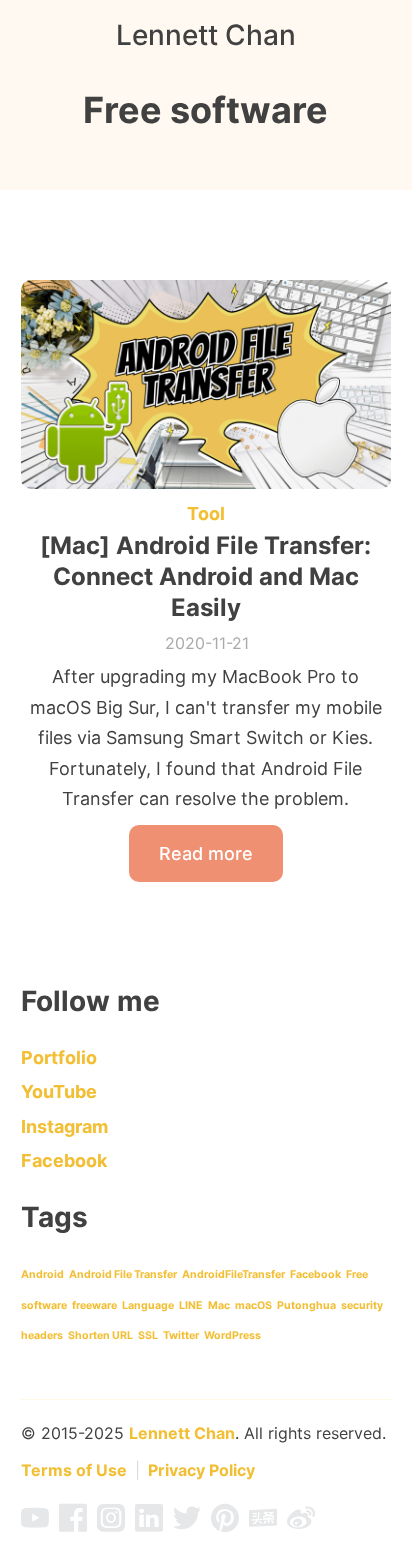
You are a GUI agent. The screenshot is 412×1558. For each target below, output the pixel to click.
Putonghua (306, 1305)
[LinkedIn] (149, 1524)
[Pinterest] (225, 1524)
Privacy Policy (201, 1470)
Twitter (181, 1335)
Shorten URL (100, 1335)
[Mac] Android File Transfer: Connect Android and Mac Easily (205, 576)
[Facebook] (73, 1524)
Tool (206, 513)
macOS (253, 1305)
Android (42, 1274)
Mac (219, 1305)
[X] (187, 1524)
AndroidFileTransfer (233, 1274)
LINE (191, 1305)
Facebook (64, 1160)
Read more (206, 853)
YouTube (59, 1091)
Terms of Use (74, 1470)
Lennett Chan (206, 35)
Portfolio (59, 1057)
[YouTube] (35, 1524)
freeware (94, 1305)
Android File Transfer (123, 1274)
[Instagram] (111, 1524)
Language (148, 1305)
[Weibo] (301, 1524)
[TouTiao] (263, 1524)
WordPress (232, 1335)
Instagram (64, 1126)
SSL (148, 1335)
